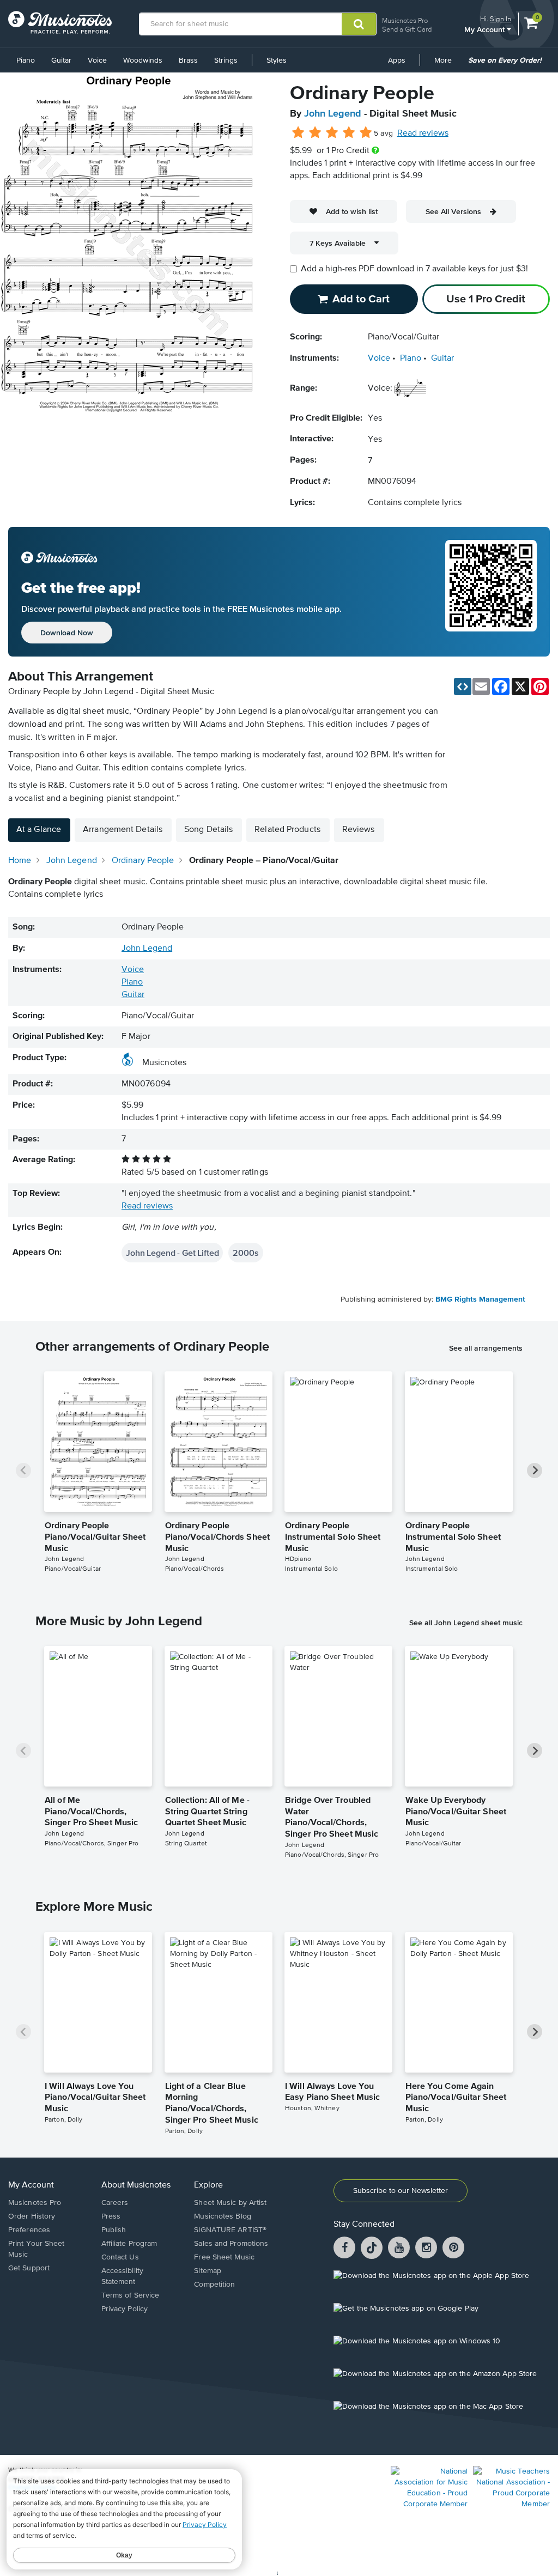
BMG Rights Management (480, 1299)
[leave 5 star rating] (365, 133)
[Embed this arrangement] (463, 686)
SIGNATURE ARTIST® (230, 2230)
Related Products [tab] (287, 830)
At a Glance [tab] (39, 830)
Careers (115, 2203)
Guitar (61, 60)
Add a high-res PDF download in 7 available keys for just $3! (414, 269)
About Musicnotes (136, 2185)
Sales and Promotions (231, 2244)
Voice (97, 60)
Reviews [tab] (359, 830)
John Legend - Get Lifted (172, 1253)
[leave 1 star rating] (298, 133)
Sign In (501, 19)
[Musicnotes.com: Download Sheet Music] (60, 22)
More (447, 64)
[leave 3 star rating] (332, 133)
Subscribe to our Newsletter (401, 2191)
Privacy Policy (125, 2309)
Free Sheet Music (224, 2257)
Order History (32, 2216)
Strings (226, 60)
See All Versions (453, 211)
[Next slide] (535, 1471)
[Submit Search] (359, 24)
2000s (245, 1253)
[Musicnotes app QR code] (491, 592)
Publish (114, 2230)
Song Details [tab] (208, 830)
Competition (214, 2285)
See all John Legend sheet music (466, 1623)
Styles (277, 60)
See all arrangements (486, 1348)
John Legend (333, 114)
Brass (188, 60)
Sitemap (208, 2271)
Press (111, 2216)
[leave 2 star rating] (315, 133)
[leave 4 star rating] (349, 133)
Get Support (29, 2268)
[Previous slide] (23, 1471)
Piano (26, 60)
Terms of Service (131, 2295)
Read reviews (423, 133)
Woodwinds (143, 60)
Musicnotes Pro (405, 20)
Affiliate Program (129, 2244)
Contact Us (120, 2257)
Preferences (29, 2230)
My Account (486, 29)
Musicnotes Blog (223, 2216)
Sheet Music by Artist (230, 2203)
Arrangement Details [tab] (123, 830)
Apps (397, 60)
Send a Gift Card (407, 29)
